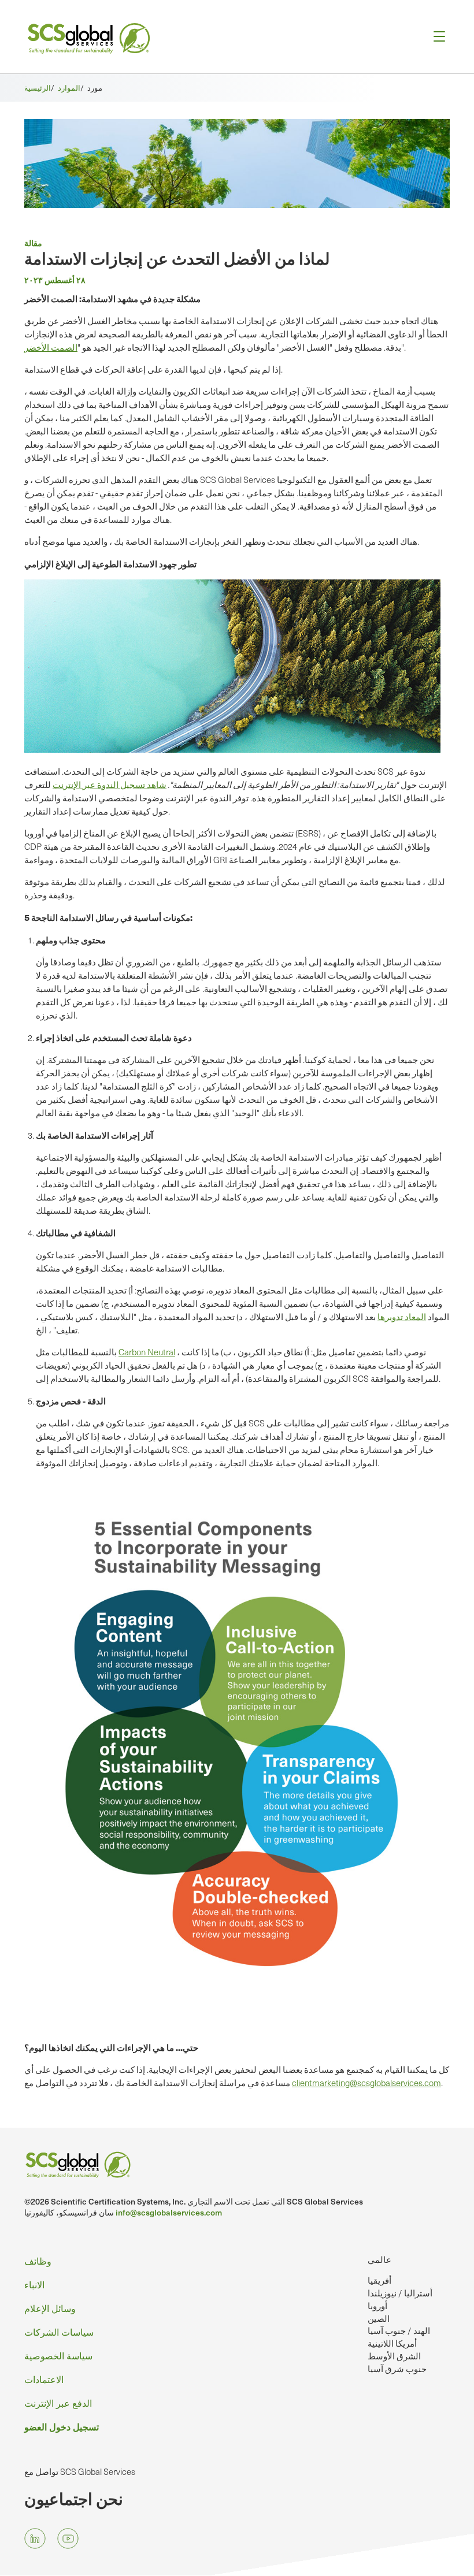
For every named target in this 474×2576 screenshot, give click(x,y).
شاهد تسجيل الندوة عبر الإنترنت (110, 785)
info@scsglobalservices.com (169, 2212)
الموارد (69, 88)
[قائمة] (436, 37)
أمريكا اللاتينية (392, 2343)
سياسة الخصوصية (58, 2356)
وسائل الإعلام (50, 2308)
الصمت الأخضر (51, 347)
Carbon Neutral (147, 1352)
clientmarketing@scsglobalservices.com (366, 2083)
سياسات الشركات (59, 2332)
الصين (379, 2318)
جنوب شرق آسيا (397, 2369)
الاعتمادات (44, 2379)
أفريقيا (379, 2280)
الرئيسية (38, 88)
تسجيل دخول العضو (62, 2426)
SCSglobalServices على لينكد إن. (35, 2539)
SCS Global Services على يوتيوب (68, 2539)
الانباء (34, 2285)
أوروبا (377, 2306)
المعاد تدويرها (402, 1317)
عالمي (379, 2259)
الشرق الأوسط (394, 2356)
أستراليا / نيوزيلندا (400, 2293)
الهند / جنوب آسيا (399, 2330)
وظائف (38, 2261)
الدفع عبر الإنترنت (58, 2403)
